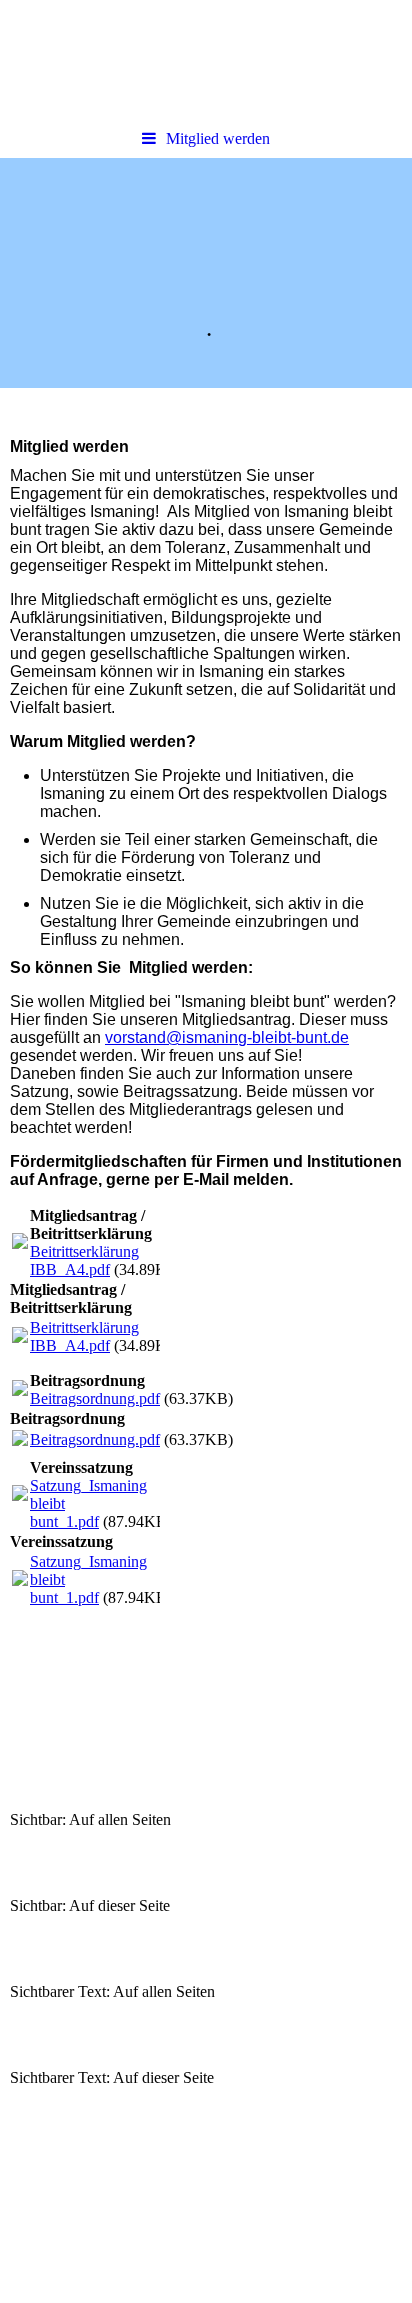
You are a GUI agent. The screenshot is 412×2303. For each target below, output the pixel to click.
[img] (206, 273)
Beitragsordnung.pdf (95, 1398)
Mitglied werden (218, 138)
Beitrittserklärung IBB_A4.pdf (84, 1260)
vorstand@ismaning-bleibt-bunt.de (227, 1037)
